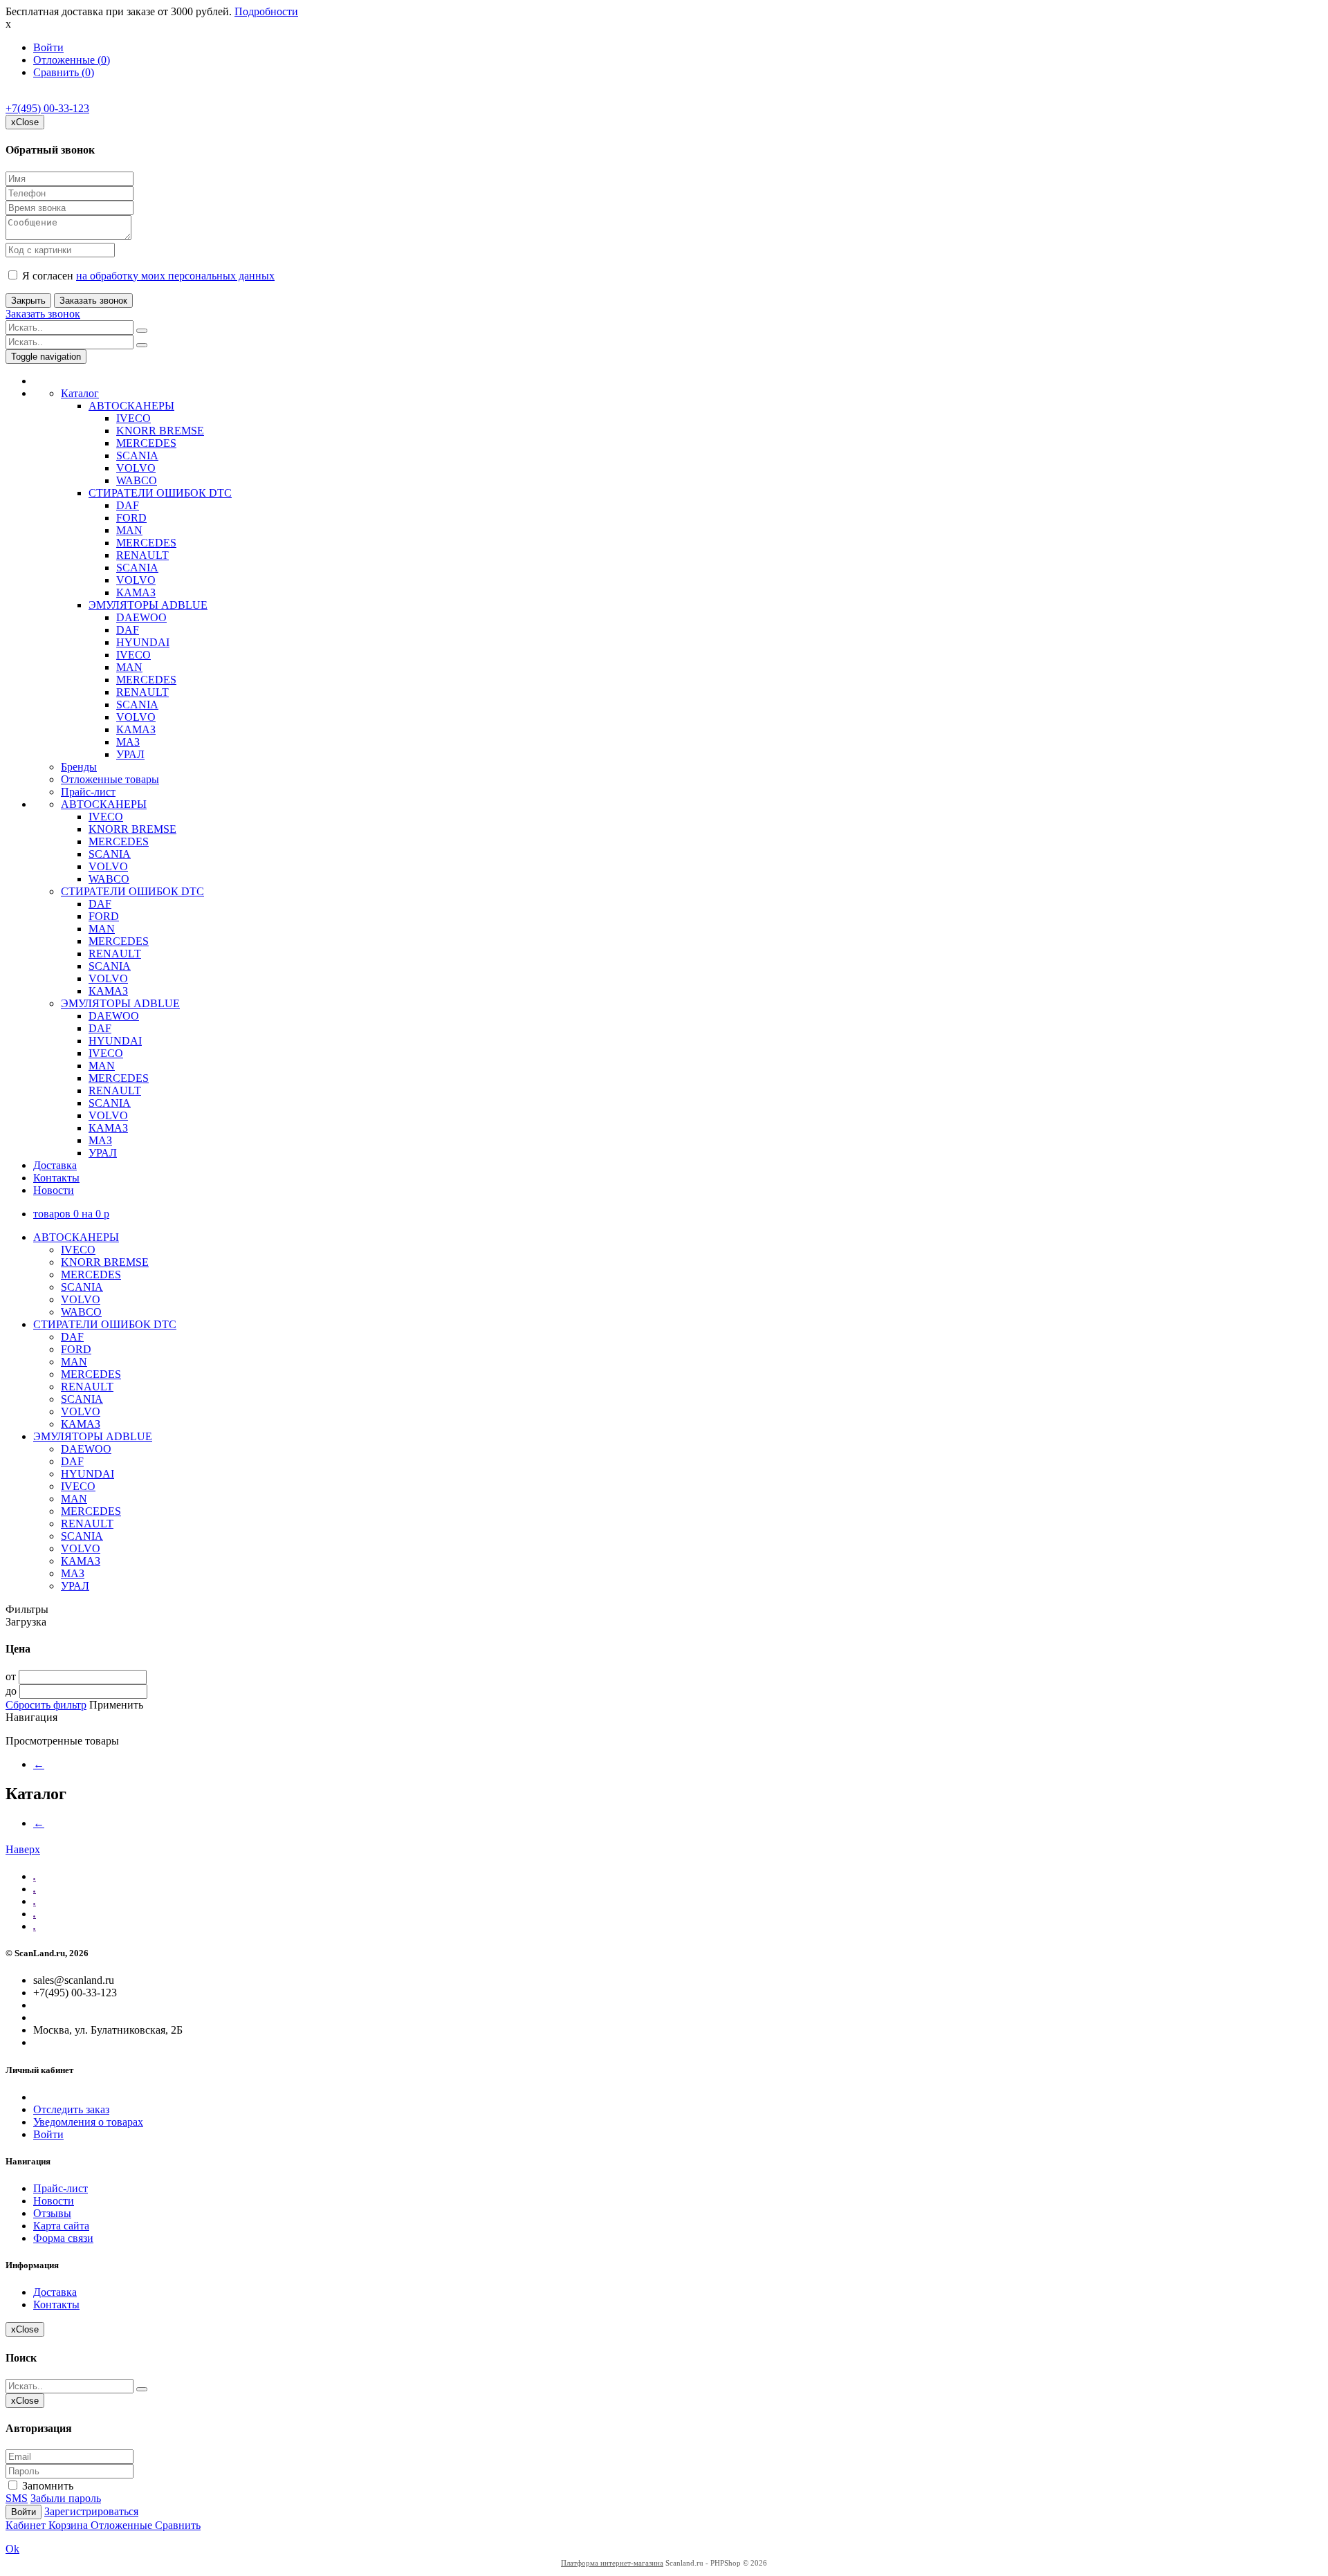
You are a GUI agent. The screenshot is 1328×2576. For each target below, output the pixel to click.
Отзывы (52, 2213)
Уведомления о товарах (88, 2122)
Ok (12, 2549)
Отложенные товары (110, 779)
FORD (131, 518)
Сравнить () (64, 72)
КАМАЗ (136, 592)
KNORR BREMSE (160, 431)
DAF (128, 505)
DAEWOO (141, 617)
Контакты (56, 1178)
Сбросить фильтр (46, 1705)
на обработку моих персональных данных (175, 276)
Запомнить (46, 2486)
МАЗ (128, 742)
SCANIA (137, 456)
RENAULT (142, 555)
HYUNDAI (143, 642)
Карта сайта (61, 2226)
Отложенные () (72, 60)
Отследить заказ (71, 2109)
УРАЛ (130, 754)
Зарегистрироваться (91, 2511)
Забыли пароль (66, 2498)
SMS (17, 2498)
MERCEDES (146, 443)
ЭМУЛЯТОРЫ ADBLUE (148, 605)
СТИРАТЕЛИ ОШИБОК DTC (160, 493)
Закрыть (28, 301)
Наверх (23, 1849)
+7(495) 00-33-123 (47, 108)
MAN (129, 530)
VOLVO (136, 468)
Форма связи (63, 2238)
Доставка (55, 1165)
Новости (54, 1190)
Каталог (80, 393)
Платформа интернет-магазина (612, 2563)
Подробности (266, 11)
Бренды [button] (79, 767)
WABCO (137, 480)
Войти (48, 47)
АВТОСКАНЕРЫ (131, 406)
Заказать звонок (93, 301)
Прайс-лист (88, 792)
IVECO (133, 418)
